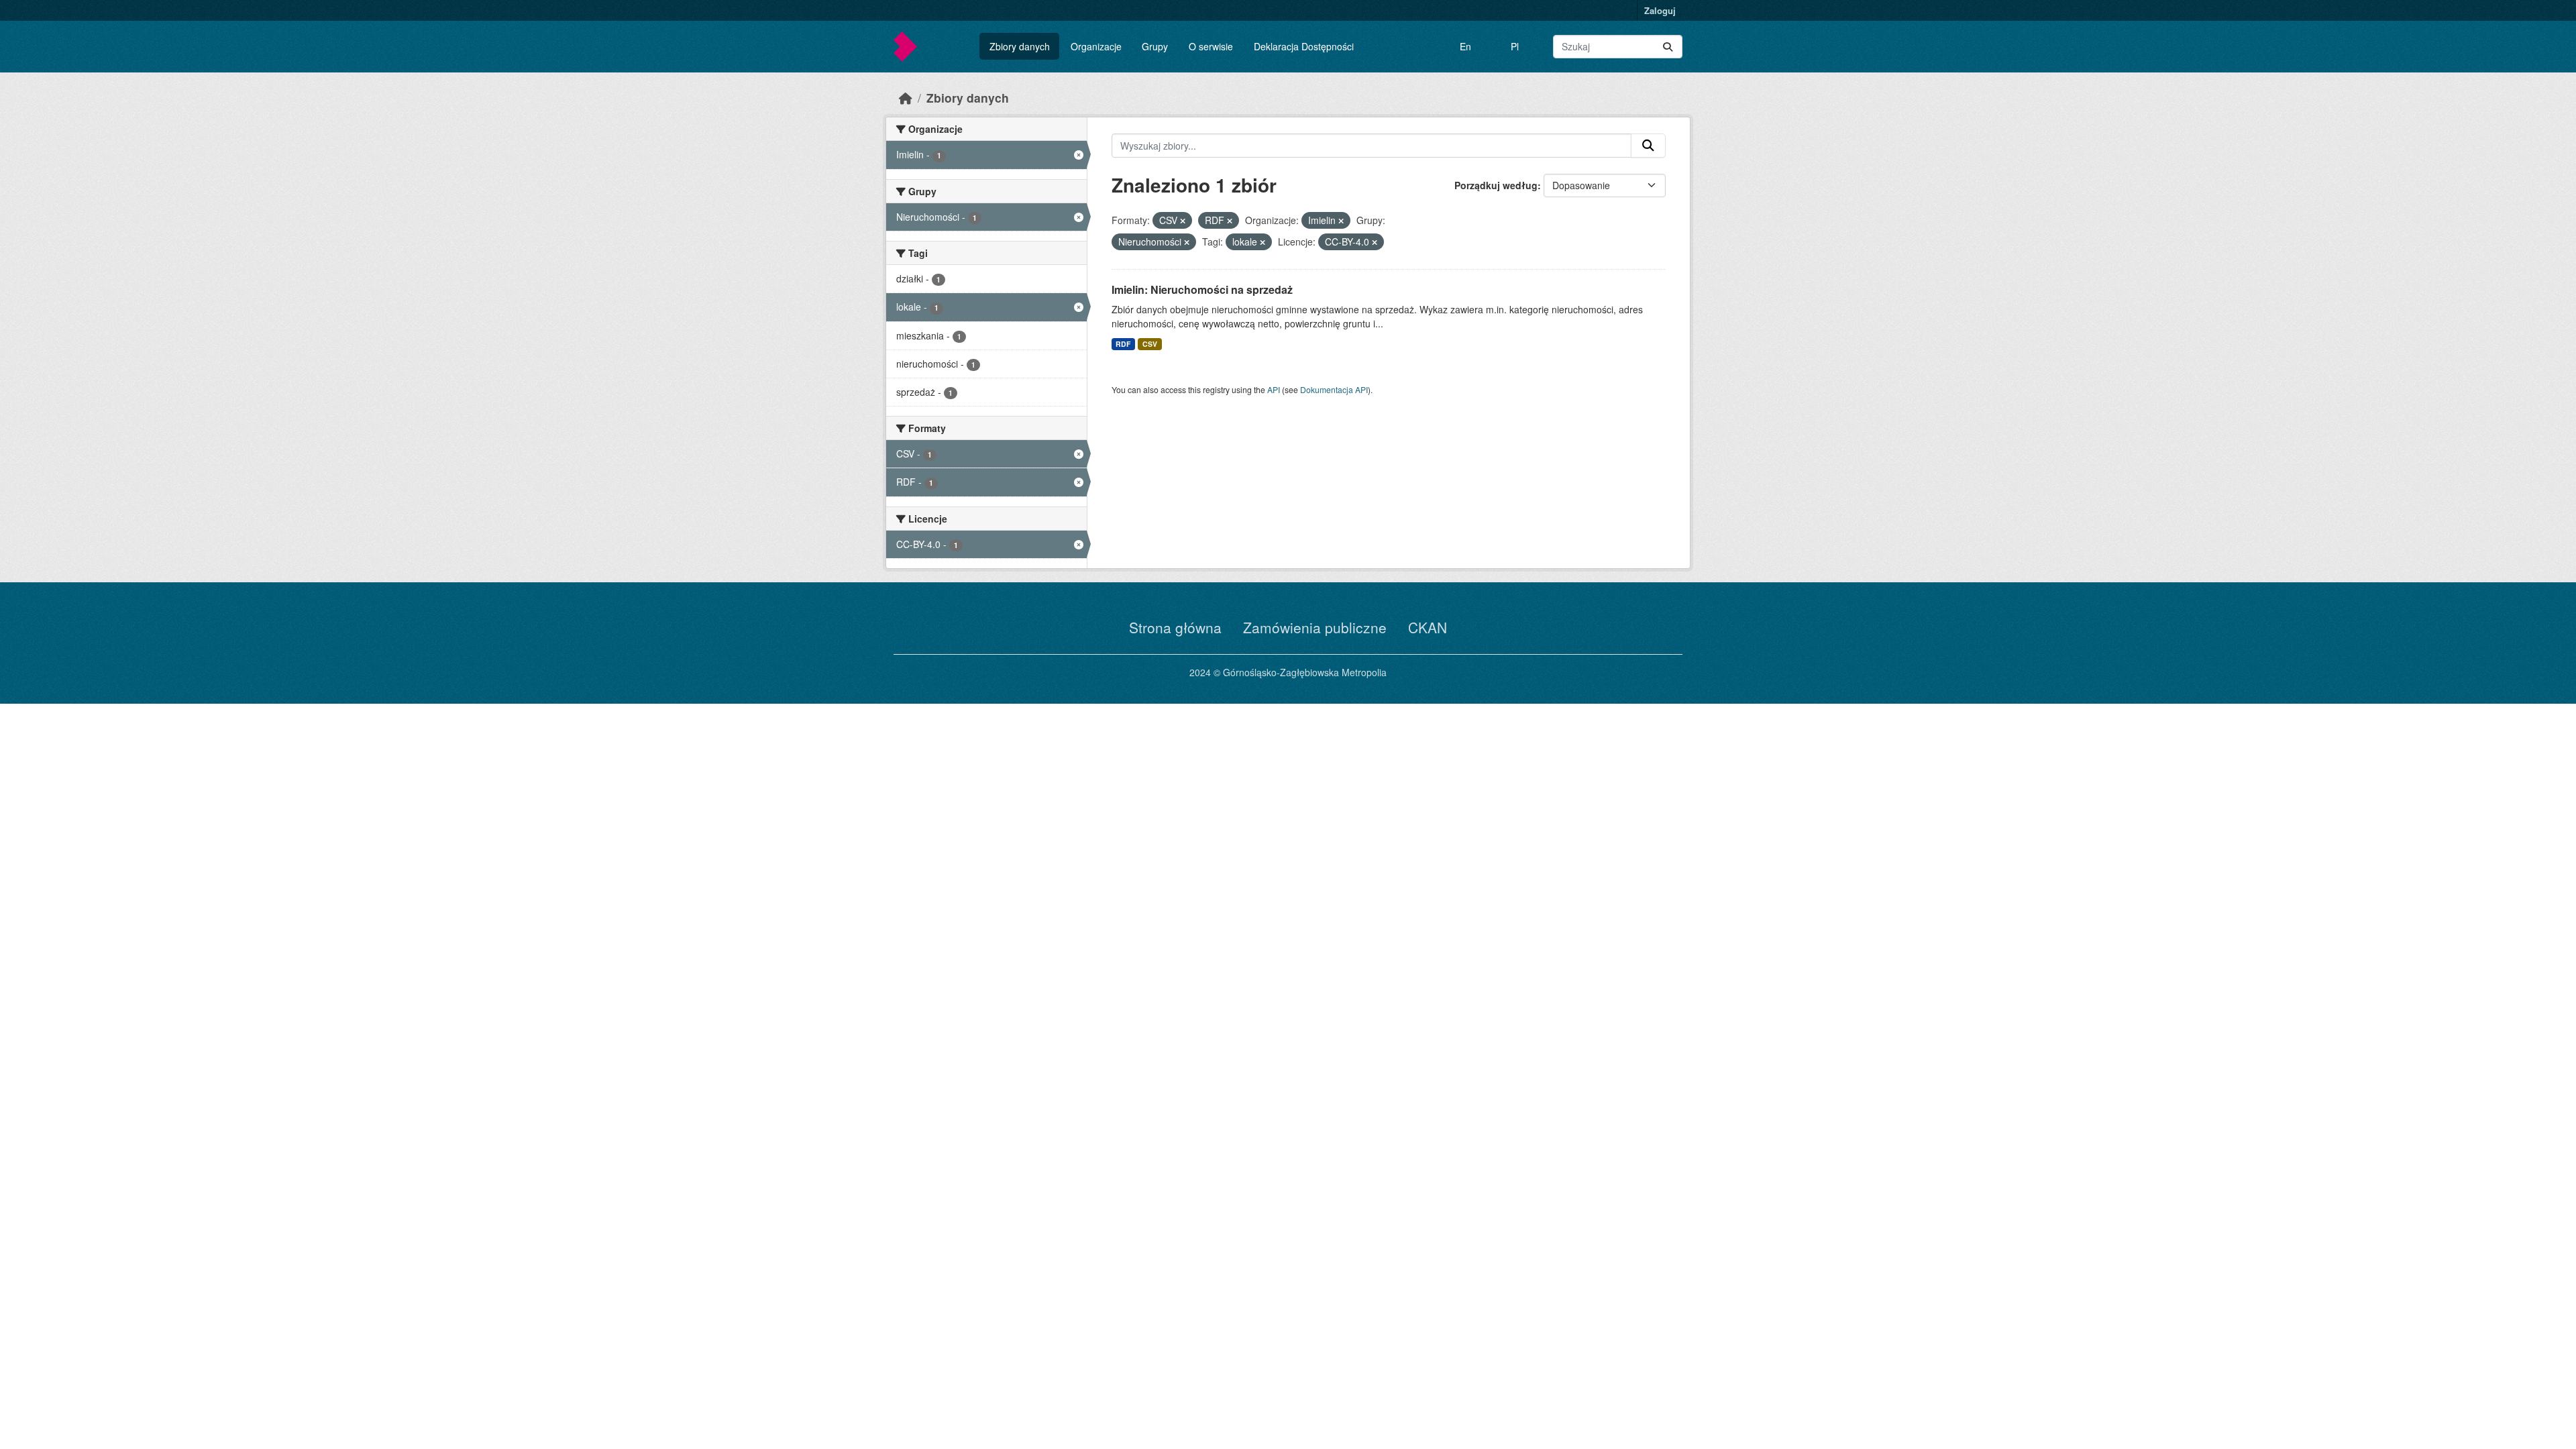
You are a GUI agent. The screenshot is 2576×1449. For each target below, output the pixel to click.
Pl (1515, 46)
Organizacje (1096, 46)
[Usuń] (1183, 221)
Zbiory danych (1020, 46)
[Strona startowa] (906, 98)
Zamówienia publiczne (1315, 627)
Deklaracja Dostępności (1304, 46)
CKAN (1428, 627)
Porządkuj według (1496, 185)
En (1465, 46)
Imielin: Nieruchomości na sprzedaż (1202, 289)
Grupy (1155, 46)
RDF (1123, 344)
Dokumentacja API (1334, 389)
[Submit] (1668, 47)
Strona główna (1175, 627)
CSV (1150, 344)
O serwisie (1211, 46)
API (1274, 389)
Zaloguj (1660, 10)
